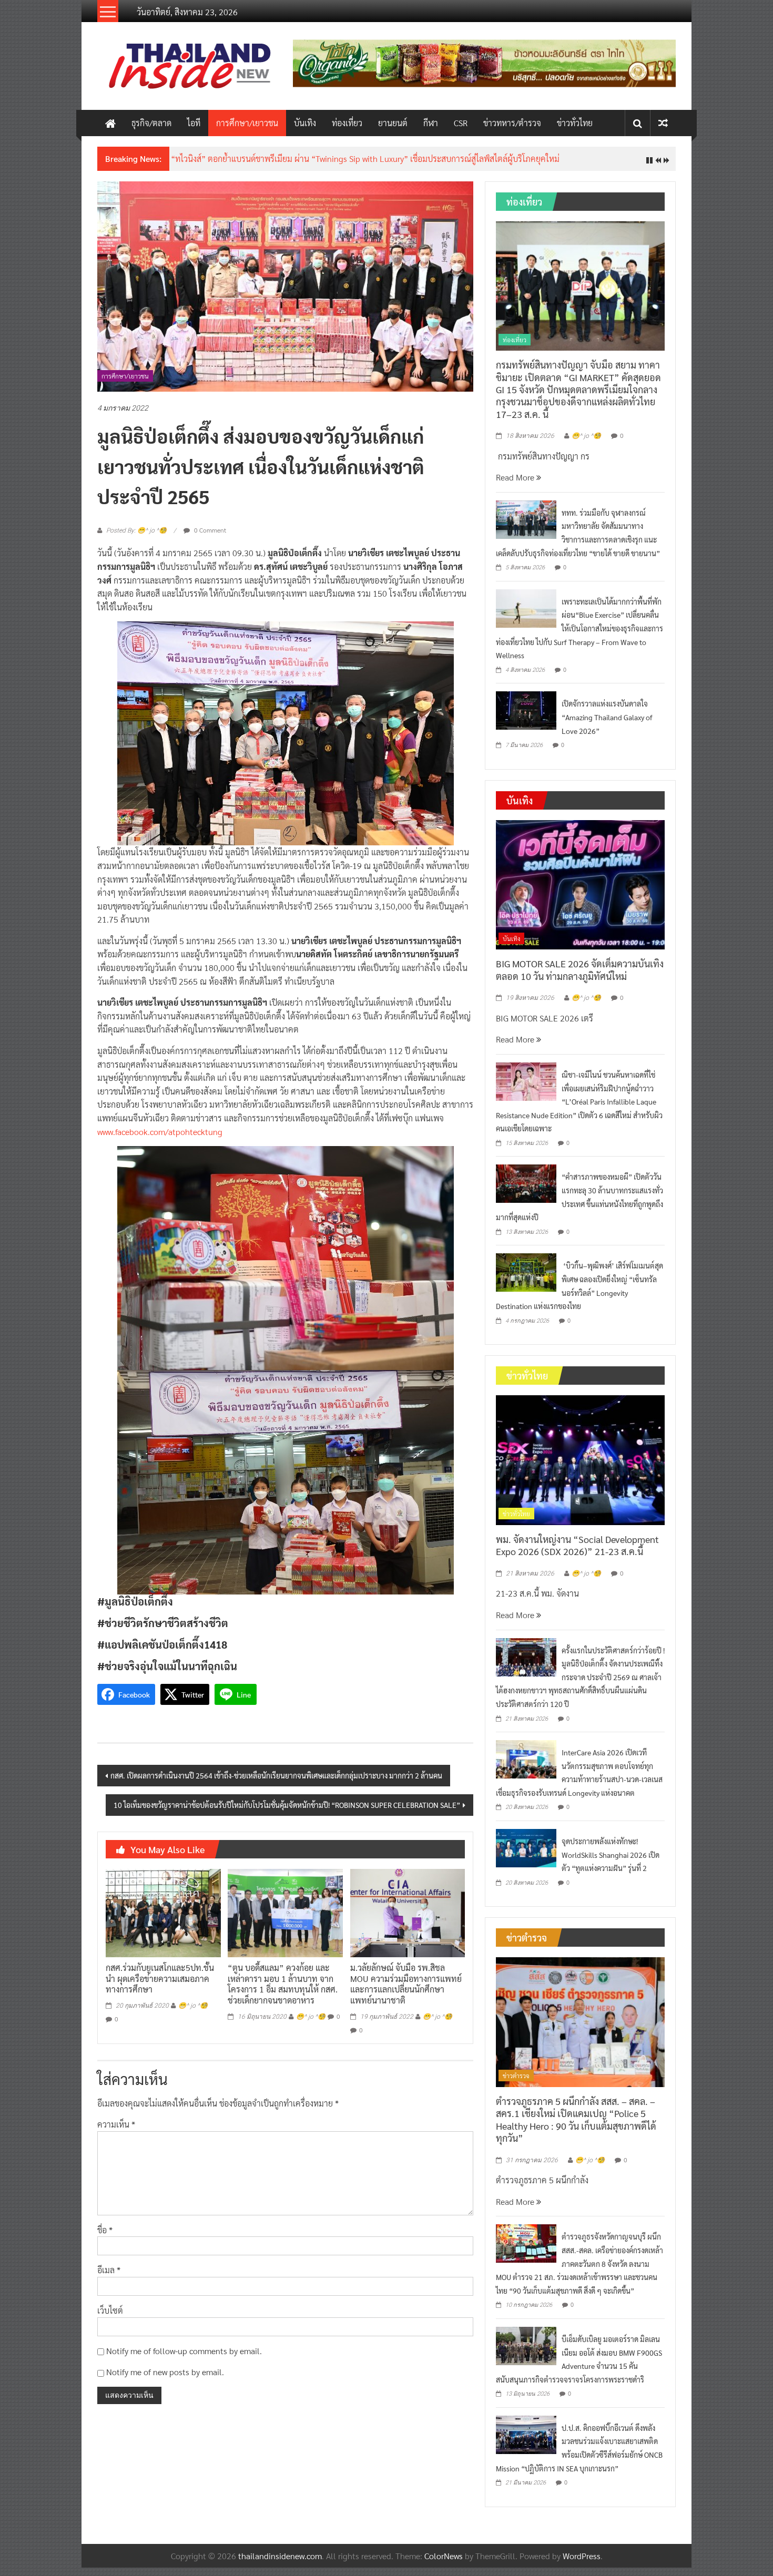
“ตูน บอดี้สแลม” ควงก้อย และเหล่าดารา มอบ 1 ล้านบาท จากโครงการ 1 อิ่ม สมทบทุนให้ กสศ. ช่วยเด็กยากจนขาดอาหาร (283, 1984)
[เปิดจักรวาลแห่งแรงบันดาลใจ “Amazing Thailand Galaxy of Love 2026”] (526, 709)
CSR (461, 123)
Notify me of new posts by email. (165, 2372)
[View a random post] (663, 123)
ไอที (194, 123)
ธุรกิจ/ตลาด (151, 123)
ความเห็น (116, 2124)
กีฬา (431, 123)
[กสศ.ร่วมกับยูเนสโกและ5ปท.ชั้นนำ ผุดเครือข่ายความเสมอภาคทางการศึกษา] (163, 1912)
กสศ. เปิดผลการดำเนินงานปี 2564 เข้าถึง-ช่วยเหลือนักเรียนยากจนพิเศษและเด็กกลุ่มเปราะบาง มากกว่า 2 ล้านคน (276, 1775)
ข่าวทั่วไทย (575, 123)
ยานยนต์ (393, 123)
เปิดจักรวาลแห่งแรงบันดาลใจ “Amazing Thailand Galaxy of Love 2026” (607, 717)
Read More (516, 477)
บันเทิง (305, 123)
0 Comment (209, 530)
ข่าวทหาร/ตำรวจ (512, 123)
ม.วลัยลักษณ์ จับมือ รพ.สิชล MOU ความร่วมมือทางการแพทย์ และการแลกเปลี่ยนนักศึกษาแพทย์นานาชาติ (406, 1984)
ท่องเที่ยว (347, 123)
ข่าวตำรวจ (516, 2076)
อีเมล (109, 2270)
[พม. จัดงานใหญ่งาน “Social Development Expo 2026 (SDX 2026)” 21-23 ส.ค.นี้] (580, 1459)
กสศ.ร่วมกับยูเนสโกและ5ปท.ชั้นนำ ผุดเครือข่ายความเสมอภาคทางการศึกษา (160, 1979)
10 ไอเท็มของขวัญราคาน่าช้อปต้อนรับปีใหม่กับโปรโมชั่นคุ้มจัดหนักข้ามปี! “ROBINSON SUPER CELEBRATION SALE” (287, 1805)
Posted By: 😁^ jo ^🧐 (136, 530)
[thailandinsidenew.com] (110, 123)
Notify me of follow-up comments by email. (184, 2351)
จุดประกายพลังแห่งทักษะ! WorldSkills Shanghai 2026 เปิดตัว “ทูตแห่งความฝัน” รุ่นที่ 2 (611, 1854)
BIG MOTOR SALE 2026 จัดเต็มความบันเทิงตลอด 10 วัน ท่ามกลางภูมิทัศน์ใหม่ (580, 969)
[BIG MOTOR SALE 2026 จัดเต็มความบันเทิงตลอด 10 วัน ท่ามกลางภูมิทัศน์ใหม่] (580, 883)
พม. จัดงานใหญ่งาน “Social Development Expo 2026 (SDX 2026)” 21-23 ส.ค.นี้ (577, 1545)
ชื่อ (105, 2230)
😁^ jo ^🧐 (193, 2006)
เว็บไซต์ (110, 2310)
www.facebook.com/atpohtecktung (160, 1132)
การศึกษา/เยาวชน (247, 123)
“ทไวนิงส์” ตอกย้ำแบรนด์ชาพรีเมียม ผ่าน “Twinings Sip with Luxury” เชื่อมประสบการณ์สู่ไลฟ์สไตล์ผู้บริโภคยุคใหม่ (365, 159)
